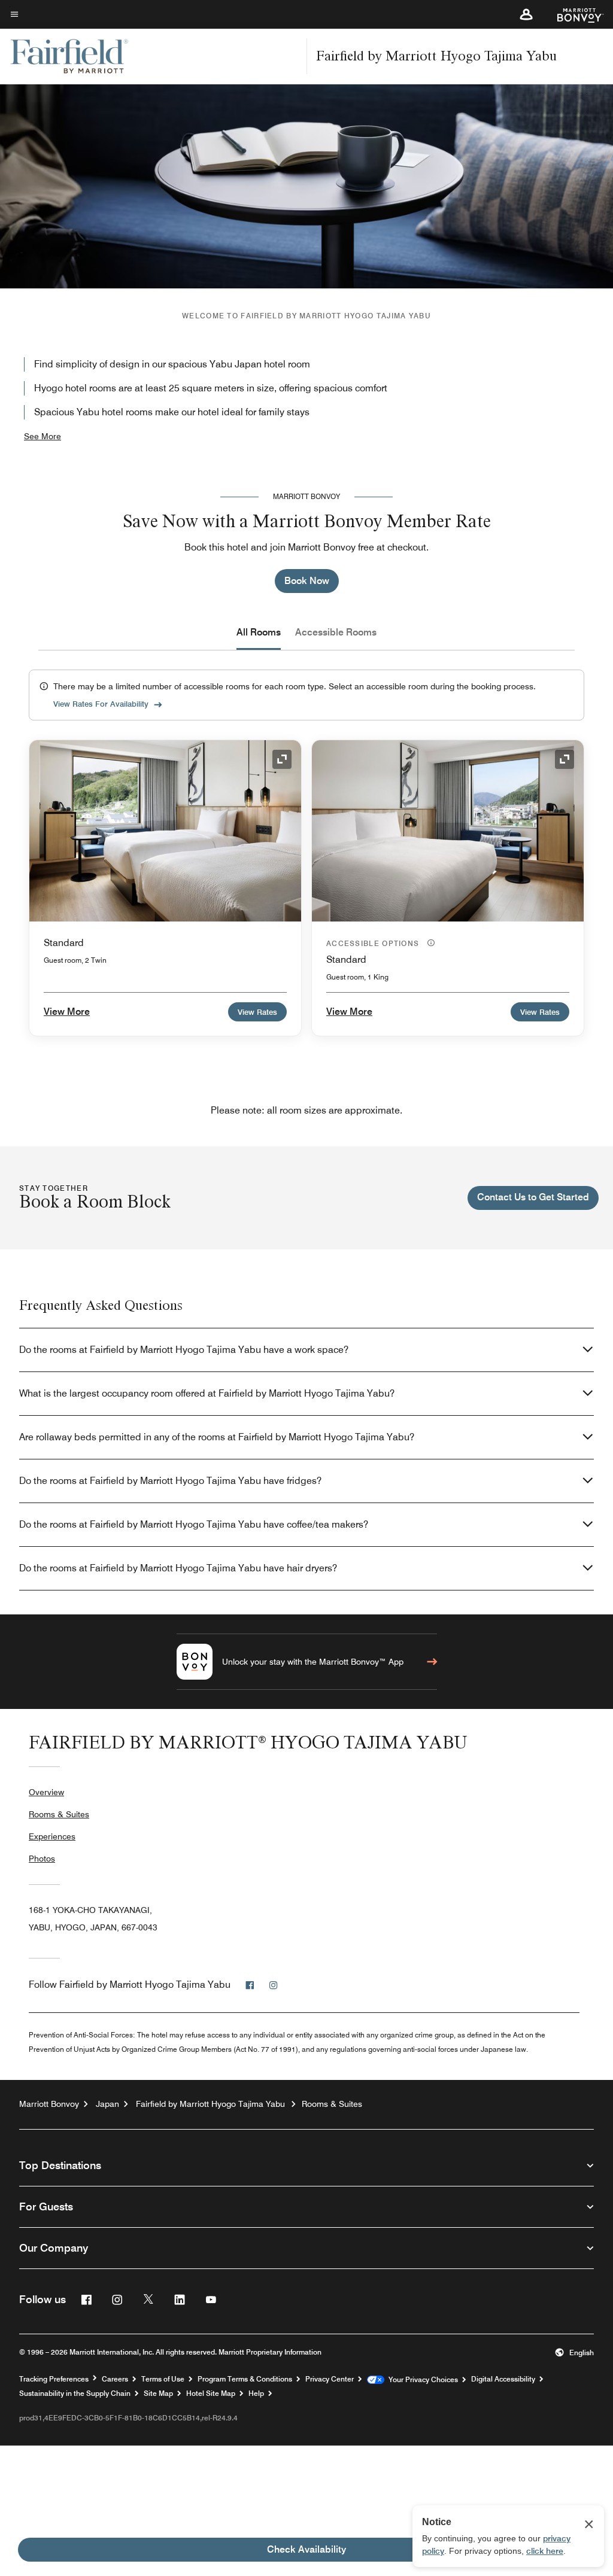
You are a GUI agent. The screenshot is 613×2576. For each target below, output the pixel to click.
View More (67, 1012)
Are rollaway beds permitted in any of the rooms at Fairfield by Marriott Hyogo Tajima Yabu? (217, 1437)
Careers (115, 2379)
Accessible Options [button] (374, 943)
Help (256, 2393)
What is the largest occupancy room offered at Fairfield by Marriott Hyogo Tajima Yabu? (207, 1393)
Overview (46, 1792)
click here (545, 2551)
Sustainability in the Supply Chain (75, 2393)
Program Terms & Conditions (245, 2379)
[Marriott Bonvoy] (573, 14)
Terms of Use (163, 2379)
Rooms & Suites (59, 1814)
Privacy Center (330, 2379)
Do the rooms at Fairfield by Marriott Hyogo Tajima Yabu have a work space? (184, 1350)
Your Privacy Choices (421, 2380)
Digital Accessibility (503, 2379)
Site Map (158, 2393)
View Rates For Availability (101, 704)
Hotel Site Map (211, 2393)
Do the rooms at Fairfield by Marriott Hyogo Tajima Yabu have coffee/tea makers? (194, 1524)
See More (43, 436)
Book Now (307, 581)
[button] (526, 14)
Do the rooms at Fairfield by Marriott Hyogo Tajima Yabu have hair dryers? (178, 1568)
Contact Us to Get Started (533, 1197)
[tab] (259, 632)
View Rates (257, 1012)
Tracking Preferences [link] (54, 2379)
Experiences (52, 1836)
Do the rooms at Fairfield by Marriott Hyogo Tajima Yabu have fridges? (170, 1481)
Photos (42, 1859)
